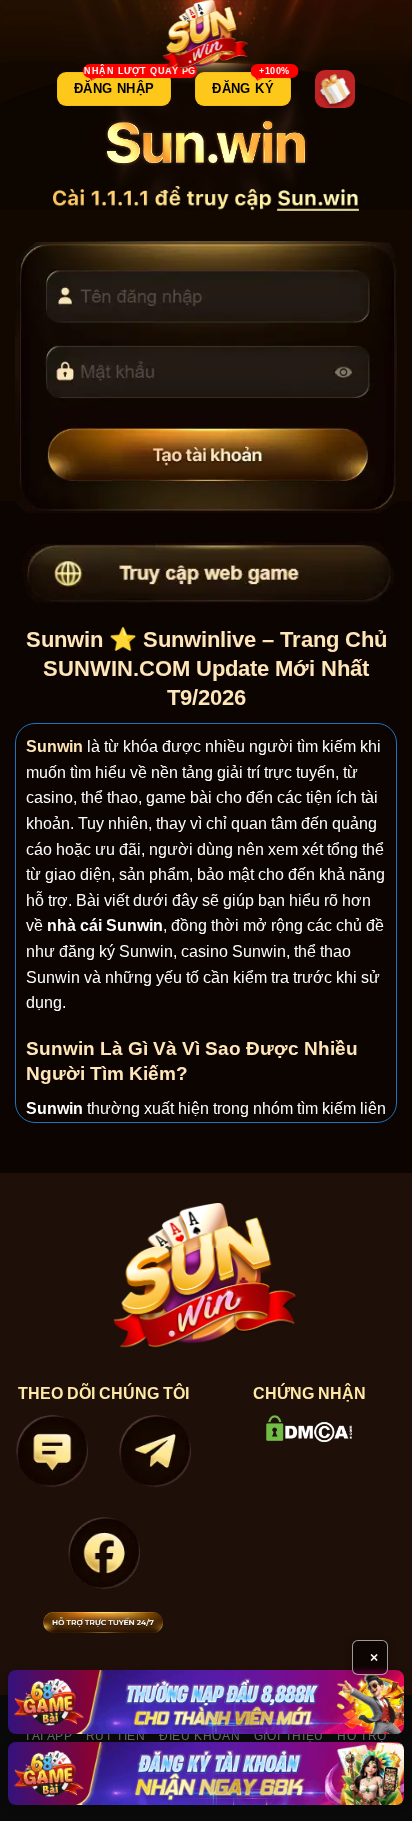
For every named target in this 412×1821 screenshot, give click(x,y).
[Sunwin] (206, 35)
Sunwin (54, 746)
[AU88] (206, 1701)
